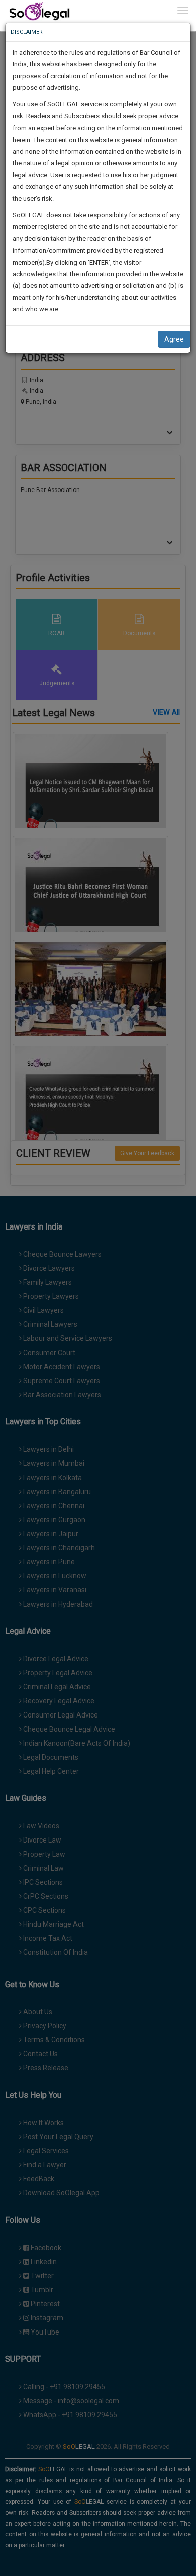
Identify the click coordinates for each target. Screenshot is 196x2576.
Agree (174, 339)
